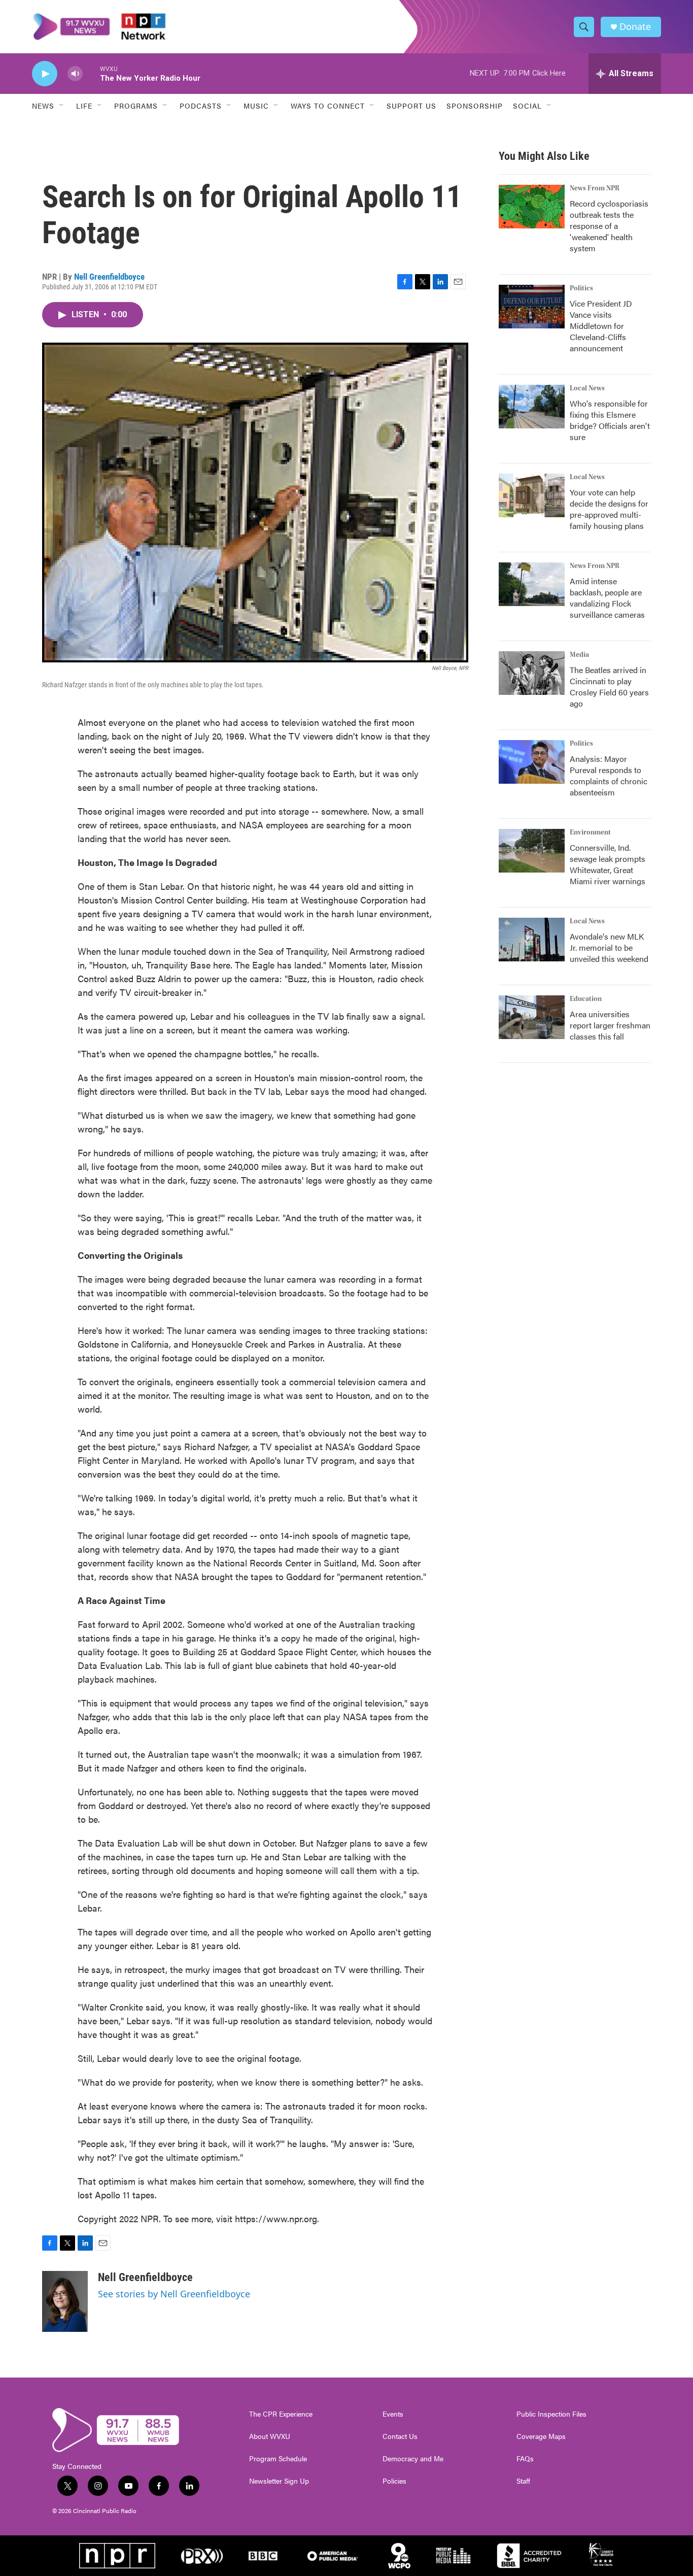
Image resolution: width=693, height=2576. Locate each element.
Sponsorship (475, 106)
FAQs (525, 2459)
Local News (587, 388)
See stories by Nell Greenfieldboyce (174, 2294)
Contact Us (400, 2436)
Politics (581, 288)
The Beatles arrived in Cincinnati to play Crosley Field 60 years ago (609, 687)
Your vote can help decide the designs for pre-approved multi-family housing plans (609, 509)
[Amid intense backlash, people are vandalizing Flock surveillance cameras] (532, 584)
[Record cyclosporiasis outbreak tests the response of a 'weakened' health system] (532, 207)
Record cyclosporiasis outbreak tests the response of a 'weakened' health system (609, 226)
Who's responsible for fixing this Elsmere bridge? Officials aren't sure (610, 420)
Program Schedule (278, 2459)
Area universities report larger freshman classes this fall (610, 1025)
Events (393, 2414)
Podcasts (201, 106)
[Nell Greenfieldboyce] (65, 2301)
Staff (523, 2481)
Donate (635, 27)
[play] (45, 74)
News (43, 106)
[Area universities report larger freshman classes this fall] (532, 1017)
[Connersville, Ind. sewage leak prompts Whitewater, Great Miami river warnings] (532, 851)
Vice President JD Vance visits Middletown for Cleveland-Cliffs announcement (601, 326)
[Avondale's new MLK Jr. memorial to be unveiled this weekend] (532, 940)
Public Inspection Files (551, 2414)
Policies (394, 2481)
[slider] (91, 73)
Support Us (411, 106)
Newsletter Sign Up (279, 2481)
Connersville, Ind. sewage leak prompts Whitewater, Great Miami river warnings (608, 864)
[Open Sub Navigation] (62, 106)
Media (579, 655)
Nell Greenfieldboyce (109, 277)
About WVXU (270, 2436)
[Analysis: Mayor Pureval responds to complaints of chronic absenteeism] (532, 762)
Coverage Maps (541, 2436)
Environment (590, 832)
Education (586, 999)
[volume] (75, 74)
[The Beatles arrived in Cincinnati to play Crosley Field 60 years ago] (532, 673)
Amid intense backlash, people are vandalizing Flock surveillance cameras (607, 598)
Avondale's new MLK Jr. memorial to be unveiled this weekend (609, 947)
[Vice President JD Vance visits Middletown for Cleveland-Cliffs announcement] (532, 307)
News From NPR (595, 188)
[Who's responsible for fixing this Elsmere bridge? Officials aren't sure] (532, 407)
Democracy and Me (413, 2459)
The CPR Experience (281, 2414)
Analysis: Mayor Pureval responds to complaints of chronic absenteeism (609, 775)
